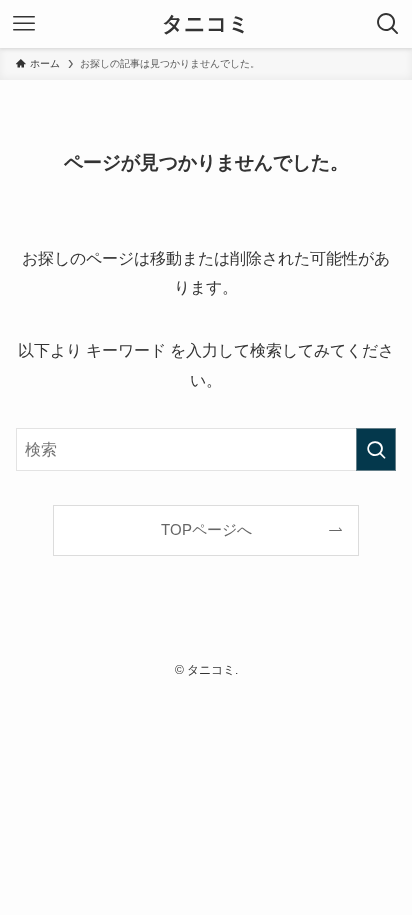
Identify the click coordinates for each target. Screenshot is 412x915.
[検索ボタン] (388, 24)
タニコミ (206, 24)
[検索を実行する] (376, 449)
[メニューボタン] (24, 24)
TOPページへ (206, 530)
